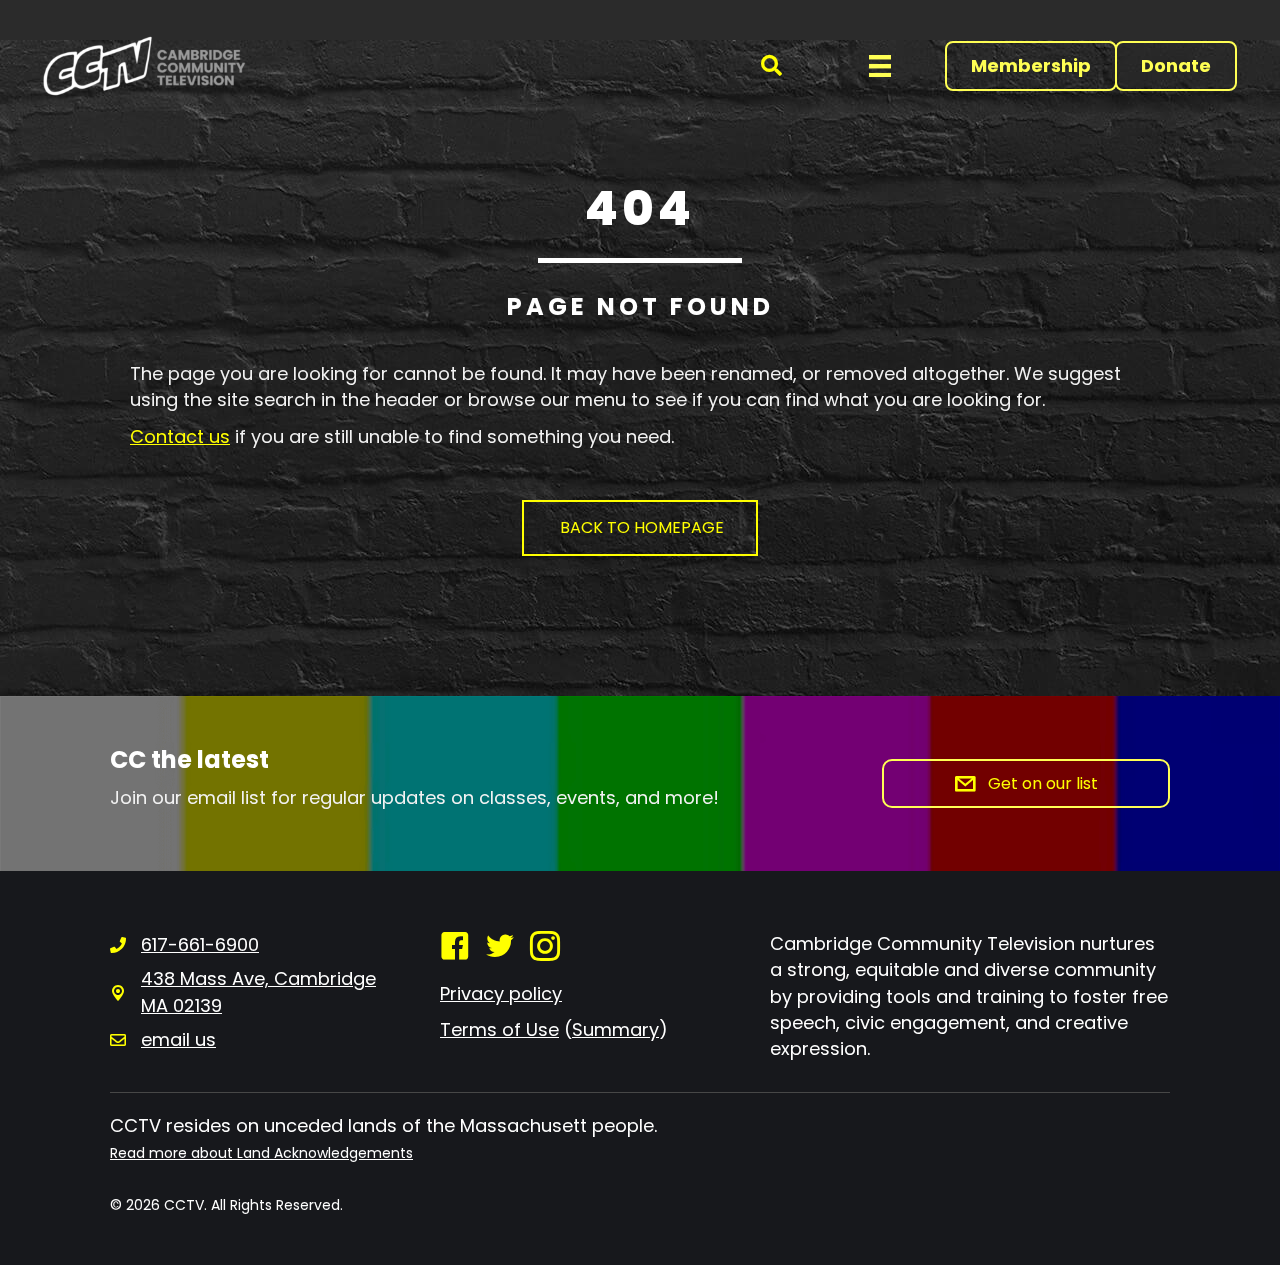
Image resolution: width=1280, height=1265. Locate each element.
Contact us (180, 436)
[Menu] (880, 66)
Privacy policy (501, 993)
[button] (771, 66)
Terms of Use (499, 1029)
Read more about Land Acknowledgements (261, 1153)
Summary (615, 1029)
